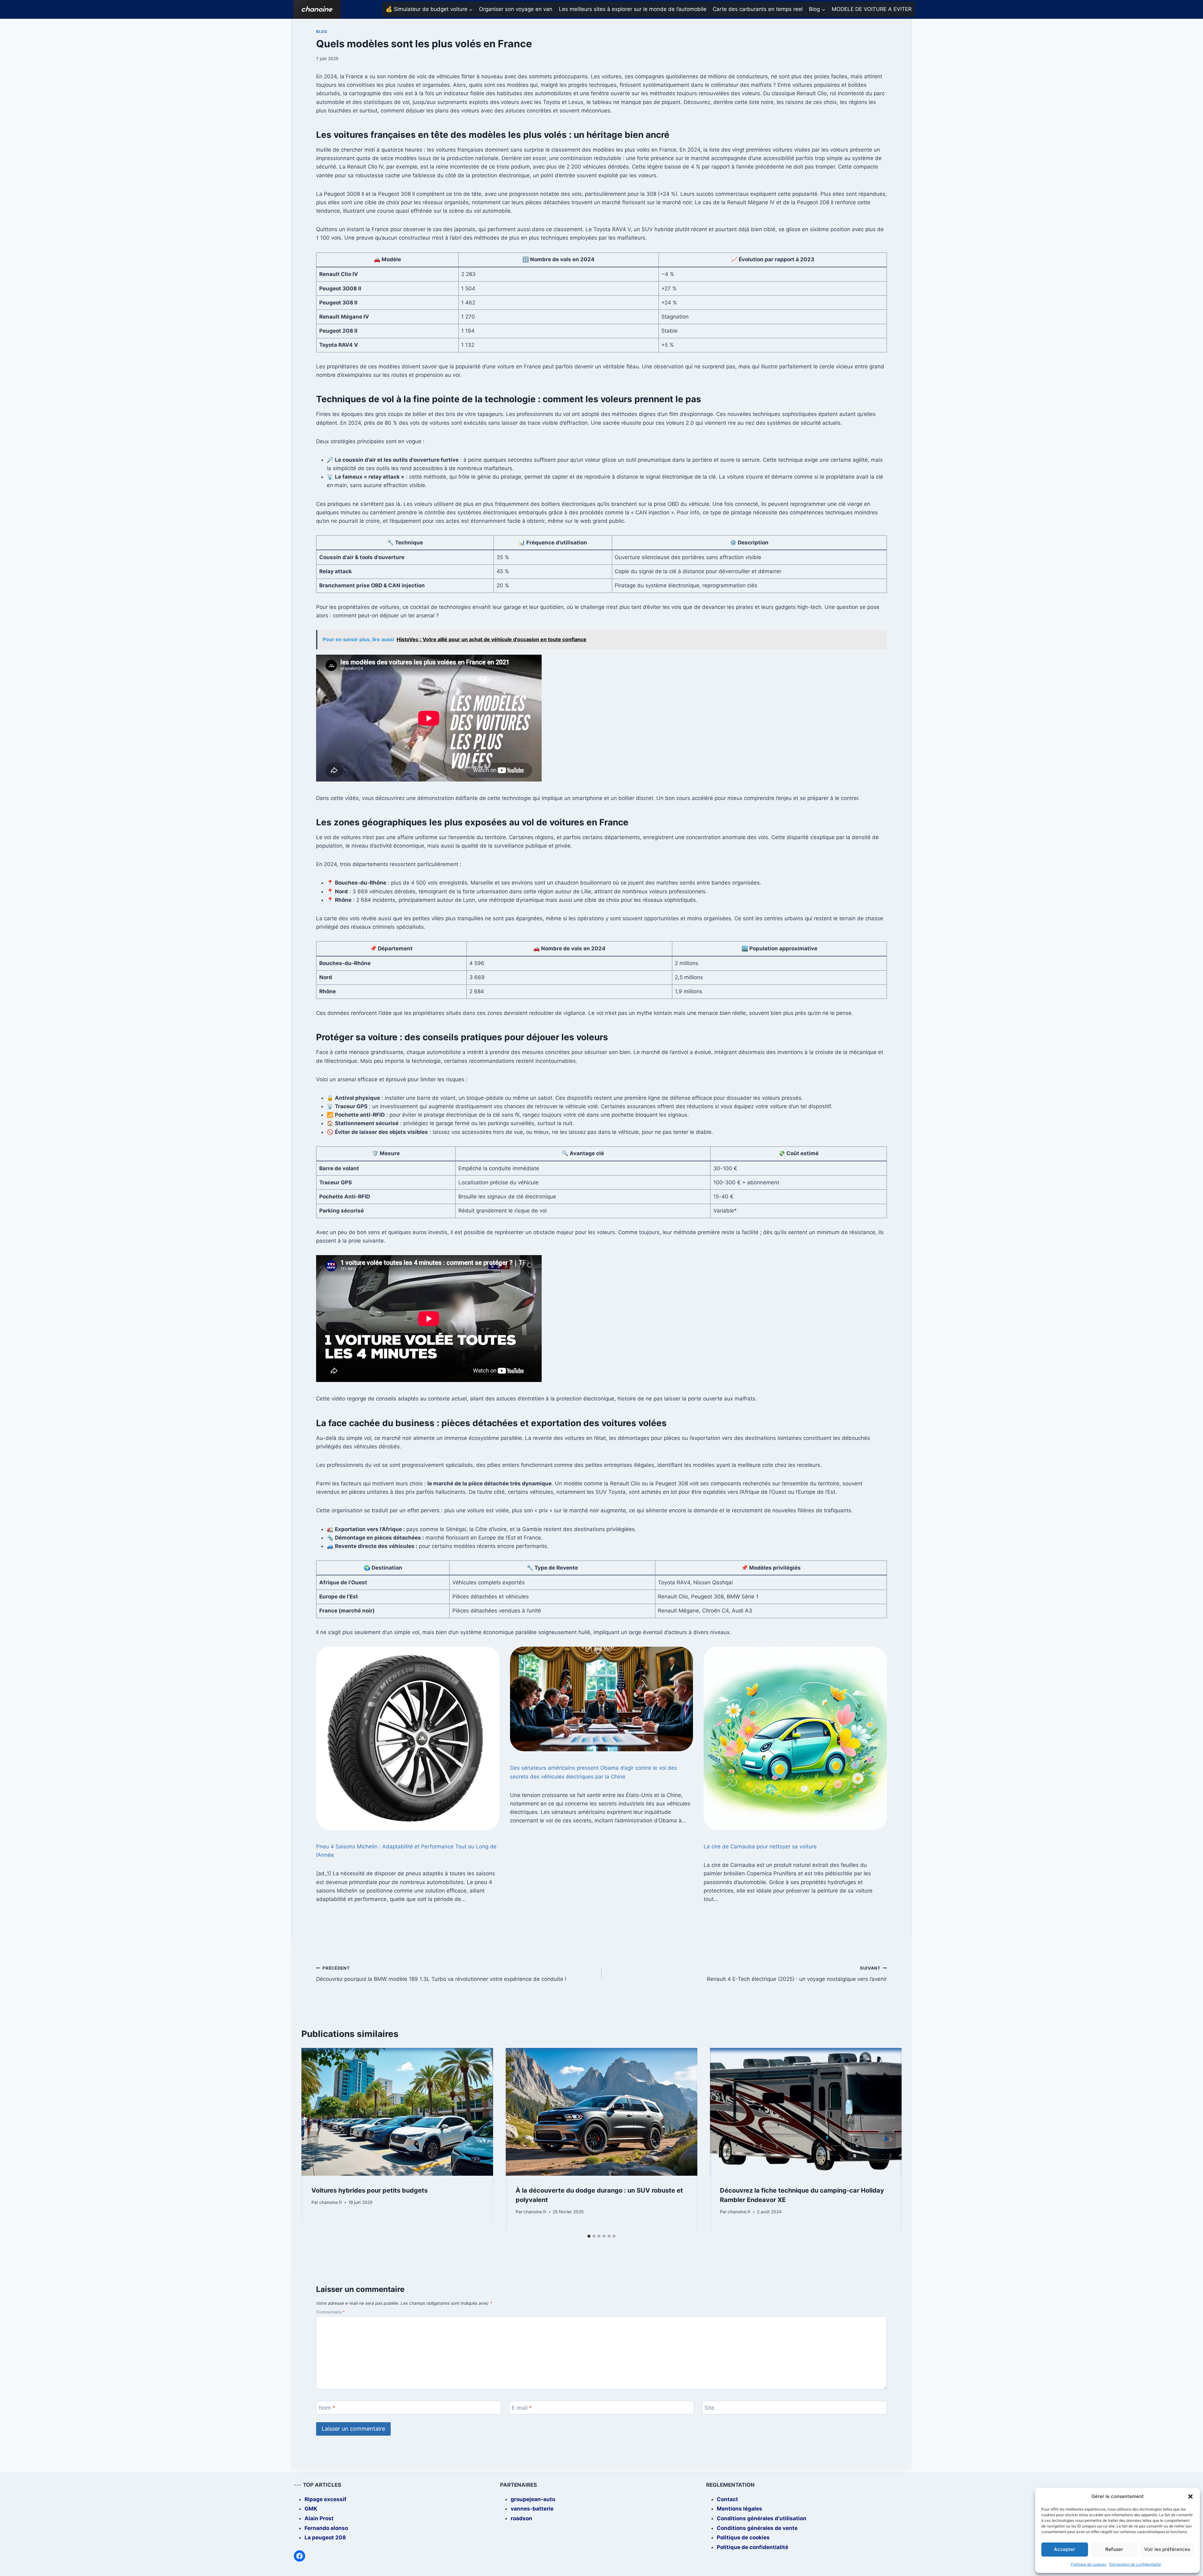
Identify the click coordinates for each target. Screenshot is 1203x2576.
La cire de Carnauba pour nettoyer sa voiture (760, 1846)
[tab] (589, 2236)
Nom (327, 2408)
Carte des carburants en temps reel (758, 9)
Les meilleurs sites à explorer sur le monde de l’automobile (633, 9)
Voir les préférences (1167, 2549)
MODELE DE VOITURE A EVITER (872, 9)
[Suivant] (890, 2139)
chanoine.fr (331, 2202)
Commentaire (331, 2312)
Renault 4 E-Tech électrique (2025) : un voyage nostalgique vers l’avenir (797, 1974)
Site (709, 2408)
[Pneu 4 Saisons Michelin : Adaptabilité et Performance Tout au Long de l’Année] (408, 1738)
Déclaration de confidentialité (1135, 2564)
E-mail (522, 2408)
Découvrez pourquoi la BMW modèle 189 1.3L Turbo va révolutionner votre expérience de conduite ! (441, 1974)
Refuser (1114, 2549)
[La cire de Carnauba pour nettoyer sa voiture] (795, 1738)
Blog (322, 31)
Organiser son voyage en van (516, 9)
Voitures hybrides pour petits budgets (370, 2190)
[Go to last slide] (313, 2139)
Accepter (1065, 2549)
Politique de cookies (1088, 2564)
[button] (1190, 2496)
